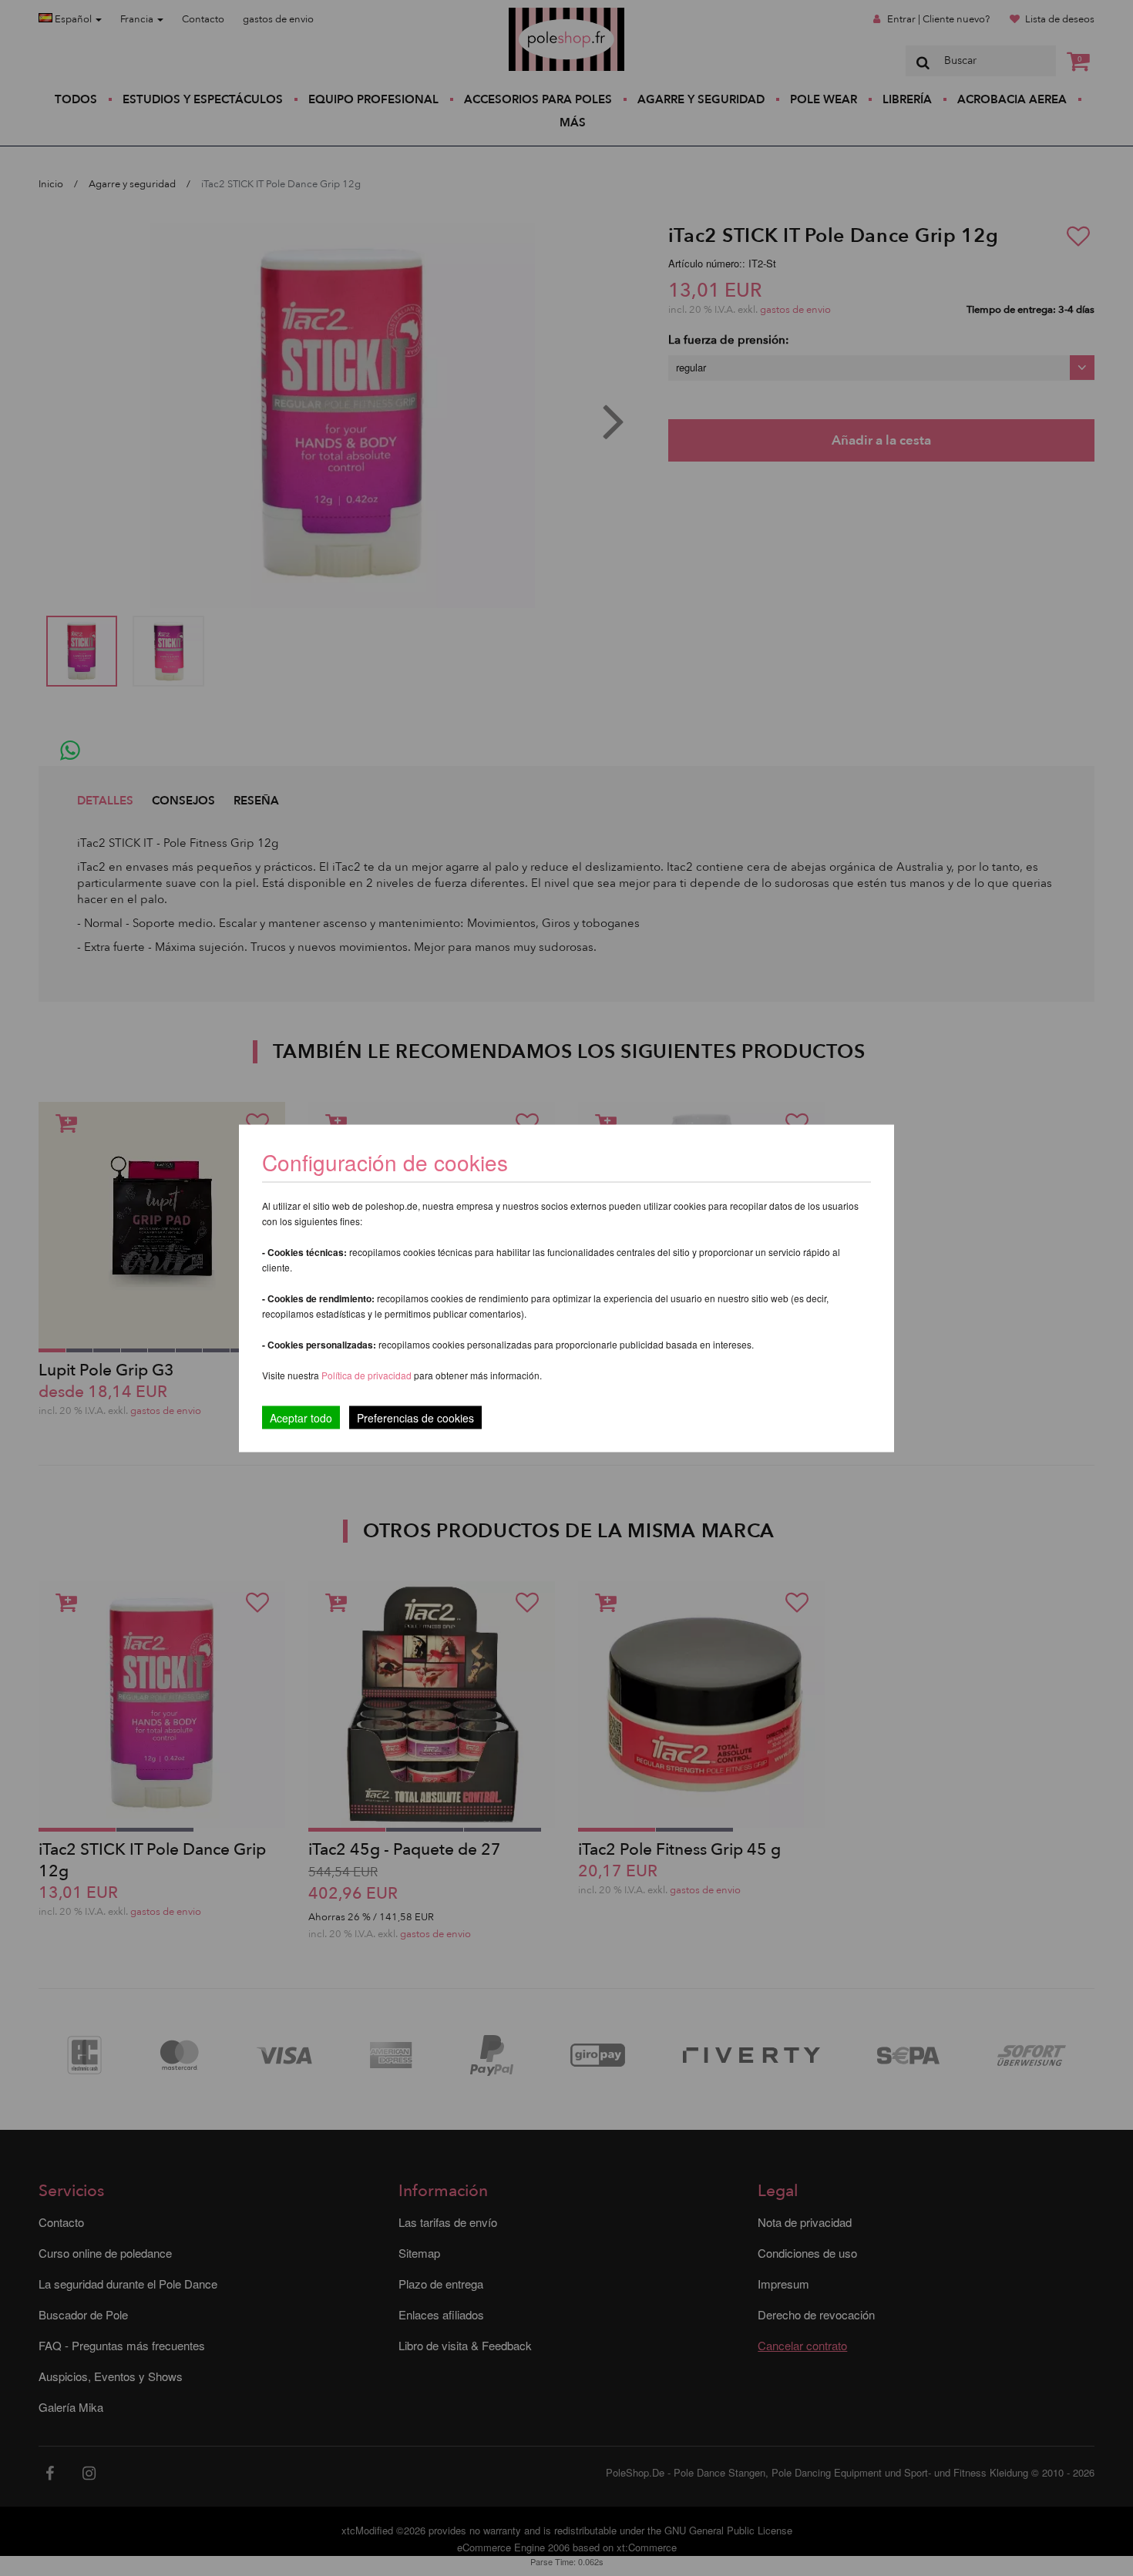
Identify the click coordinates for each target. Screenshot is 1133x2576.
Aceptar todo (301, 1417)
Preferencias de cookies (415, 1417)
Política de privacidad (368, 1374)
